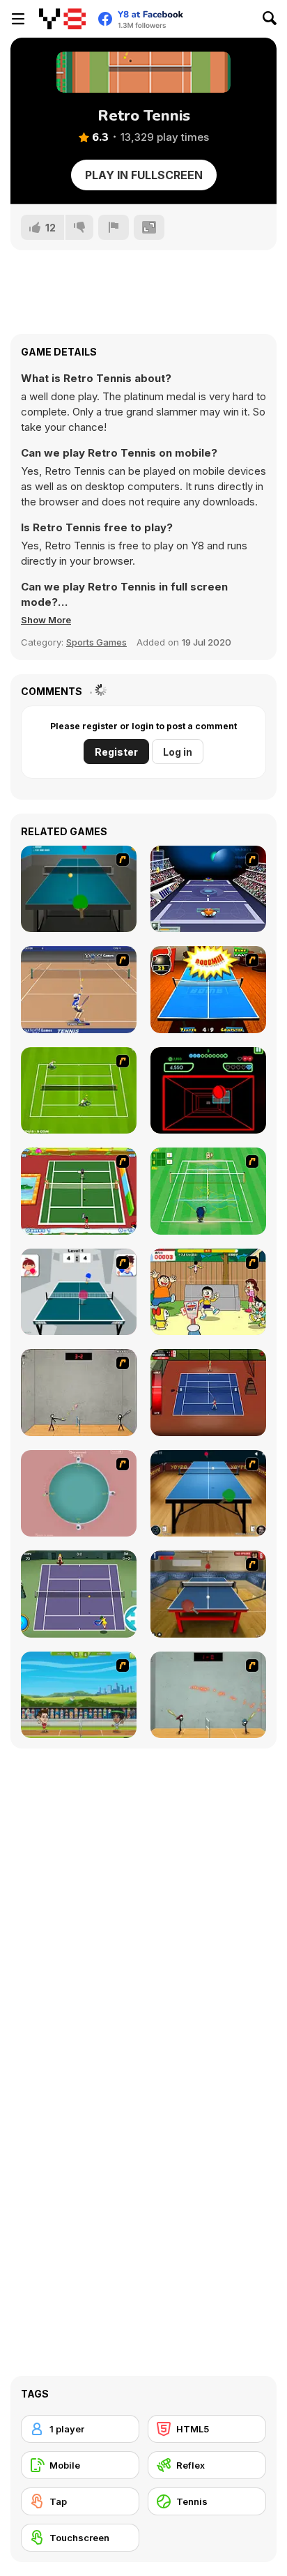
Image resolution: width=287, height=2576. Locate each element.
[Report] (114, 227)
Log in (178, 752)
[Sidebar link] (18, 19)
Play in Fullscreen (144, 175)
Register (116, 752)
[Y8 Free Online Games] (62, 19)
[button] (46, 620)
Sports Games (96, 642)
